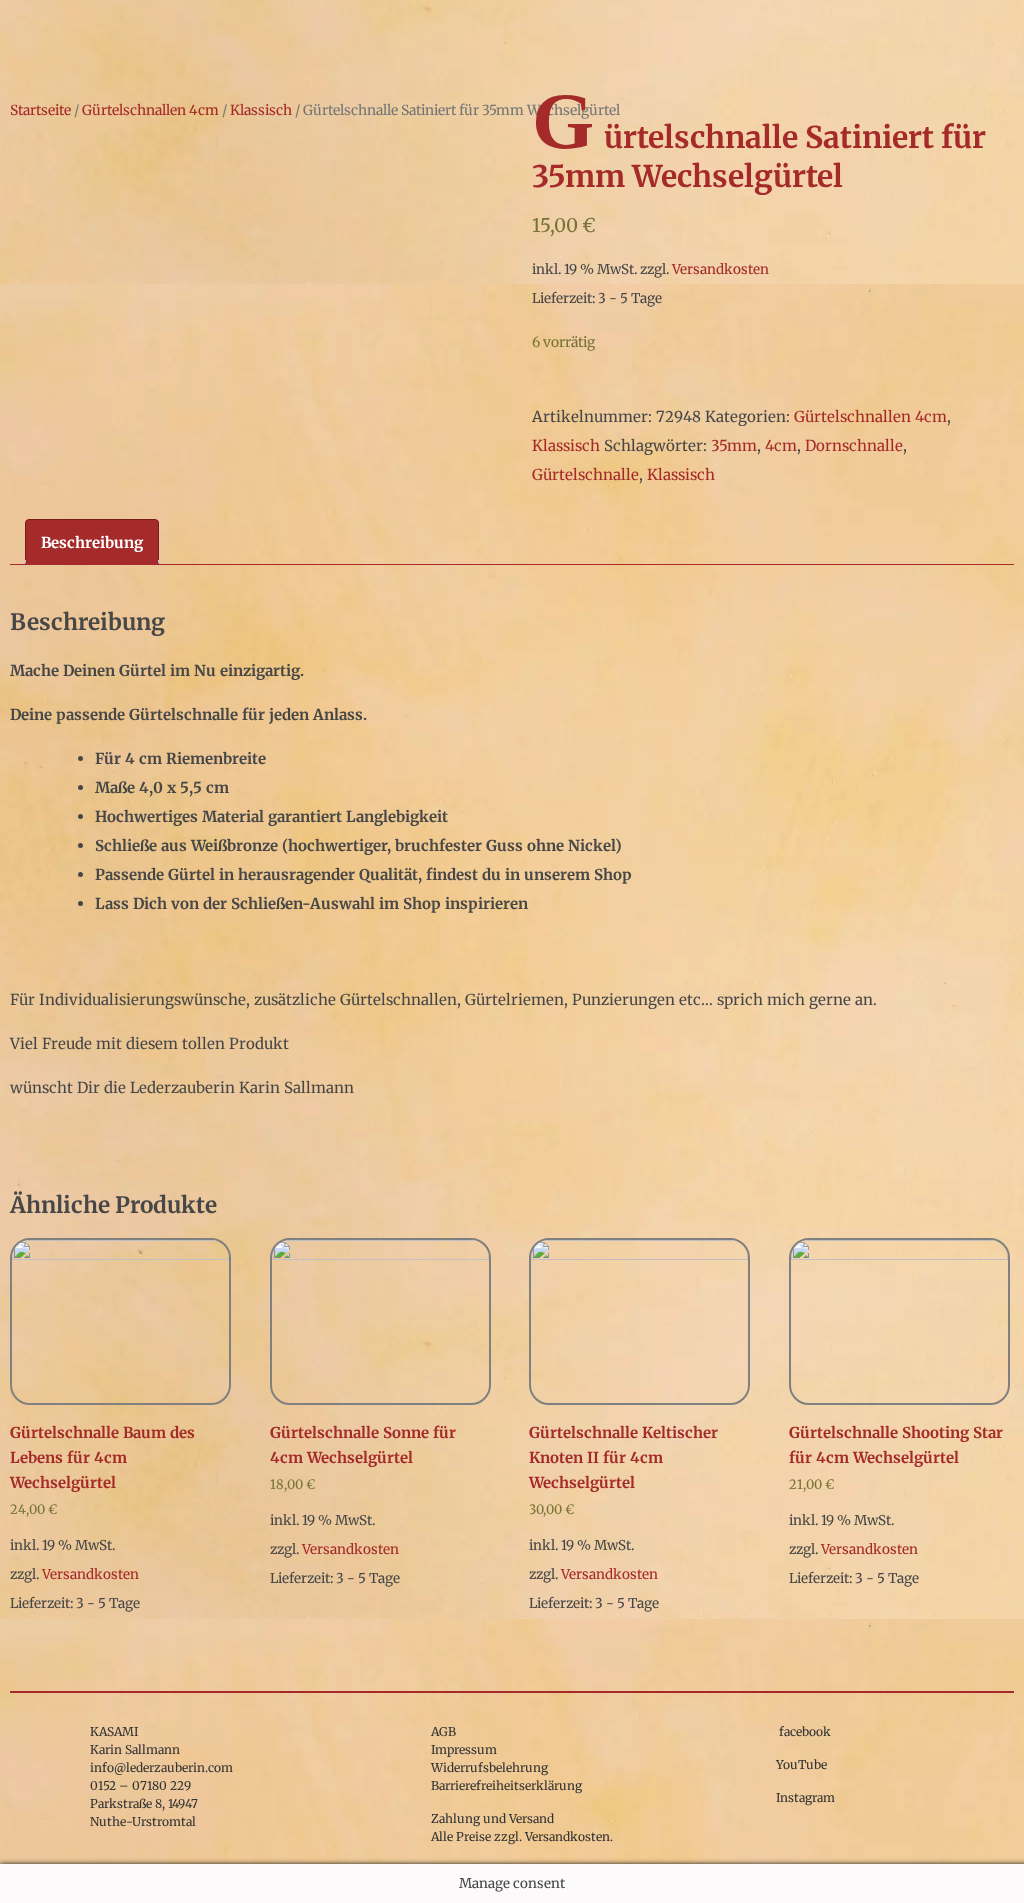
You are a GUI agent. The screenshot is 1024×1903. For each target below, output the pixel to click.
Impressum (464, 1749)
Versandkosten (720, 269)
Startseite (40, 110)
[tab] (92, 542)
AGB (443, 1731)
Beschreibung (92, 542)
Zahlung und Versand (492, 1818)
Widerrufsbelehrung (489, 1767)
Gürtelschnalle (585, 474)
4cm (781, 445)
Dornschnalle (854, 445)
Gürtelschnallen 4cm (150, 110)
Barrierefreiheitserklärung (506, 1785)
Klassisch (261, 110)
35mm (734, 445)
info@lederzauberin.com (161, 1767)
